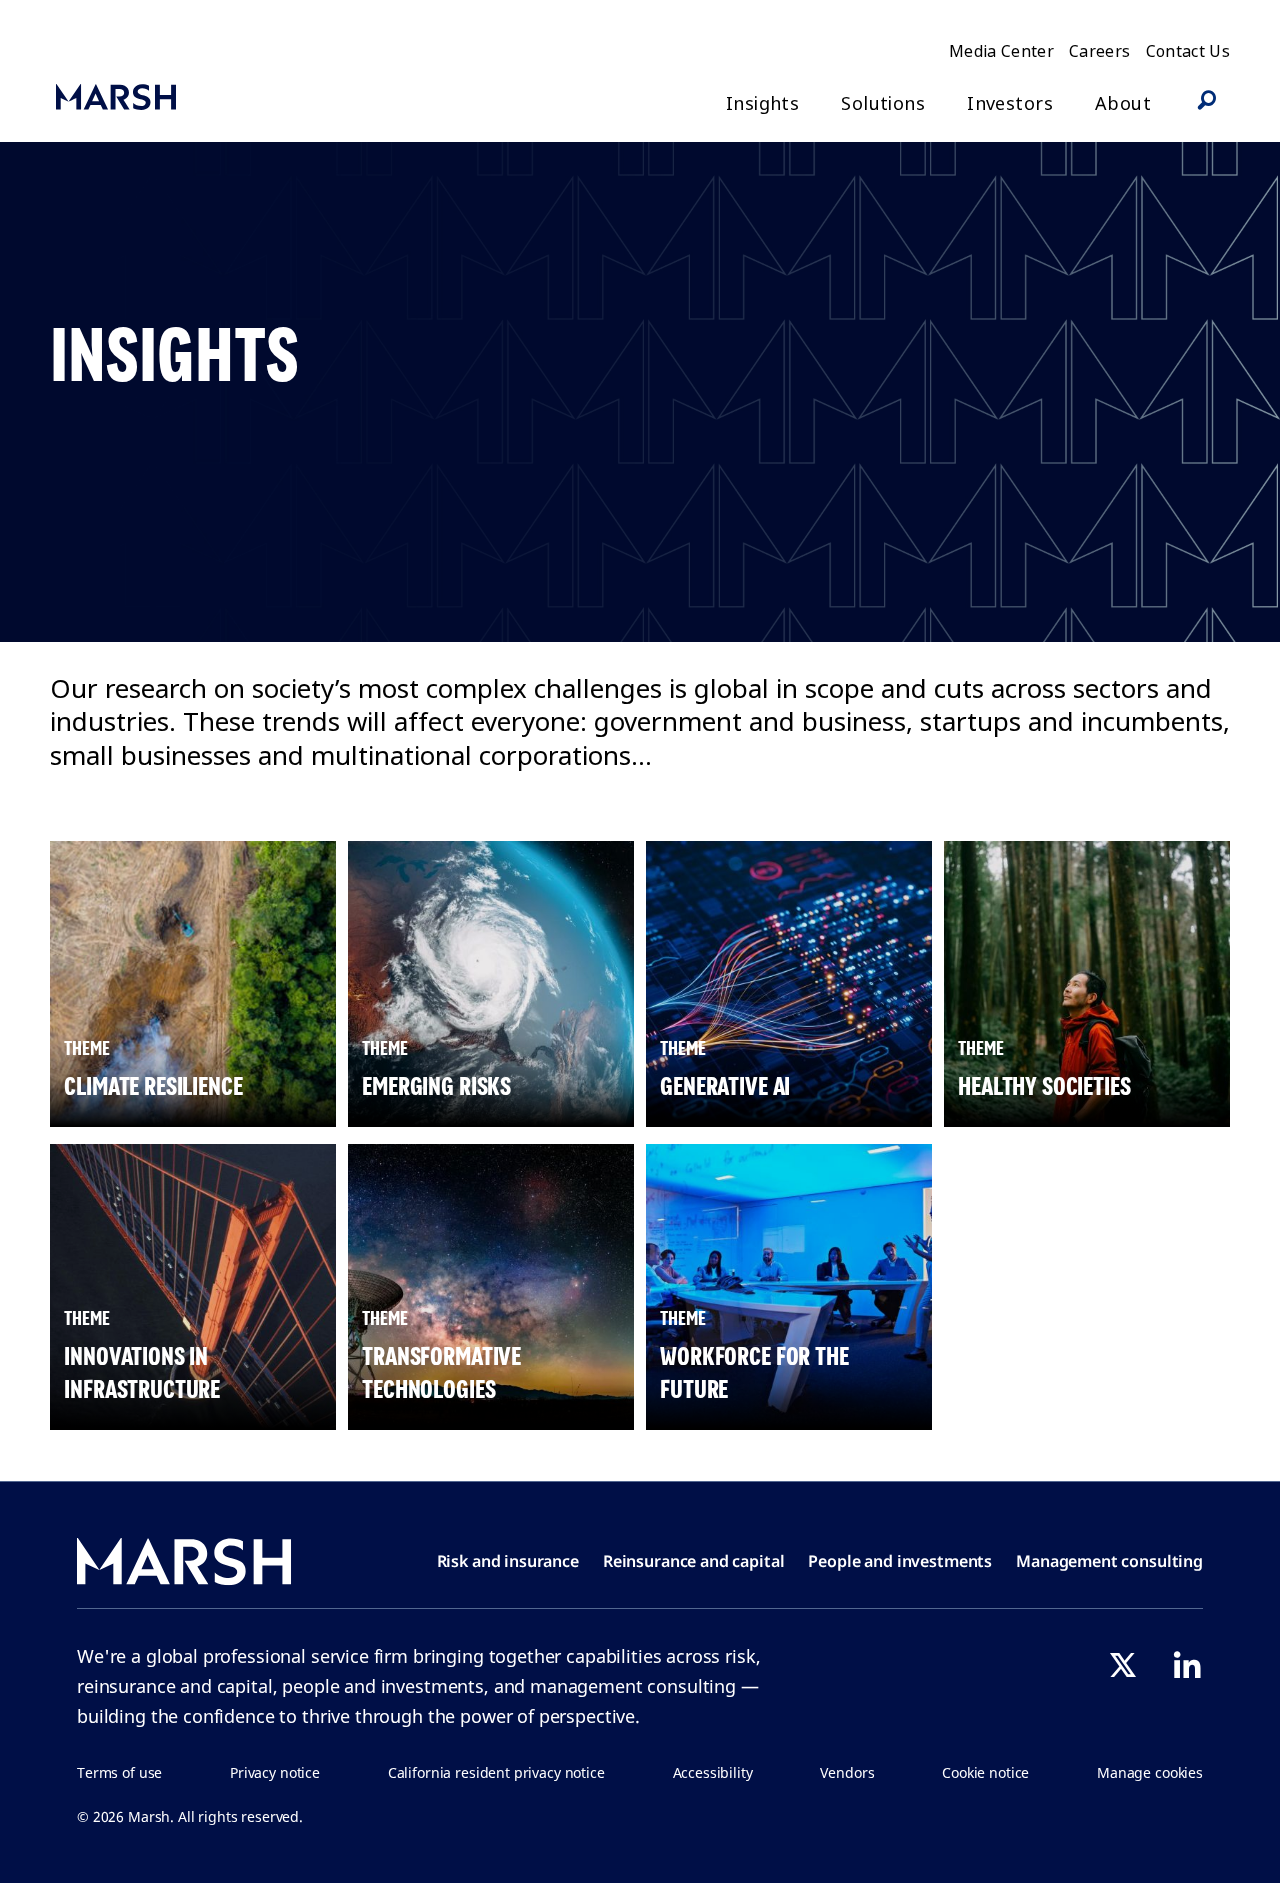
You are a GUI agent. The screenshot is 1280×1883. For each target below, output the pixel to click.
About (1123, 103)
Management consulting (1109, 1561)
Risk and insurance (508, 1561)
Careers (1099, 51)
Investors (1010, 103)
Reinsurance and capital (694, 1561)
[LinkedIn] (1187, 1665)
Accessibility (713, 1772)
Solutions (883, 103)
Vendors (847, 1772)
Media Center (1001, 51)
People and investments (900, 1561)
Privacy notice (275, 1772)
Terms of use (119, 1772)
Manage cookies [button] (1150, 1772)
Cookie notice (985, 1772)
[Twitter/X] (1123, 1665)
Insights (762, 103)
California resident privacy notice (496, 1772)
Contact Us (1188, 51)
